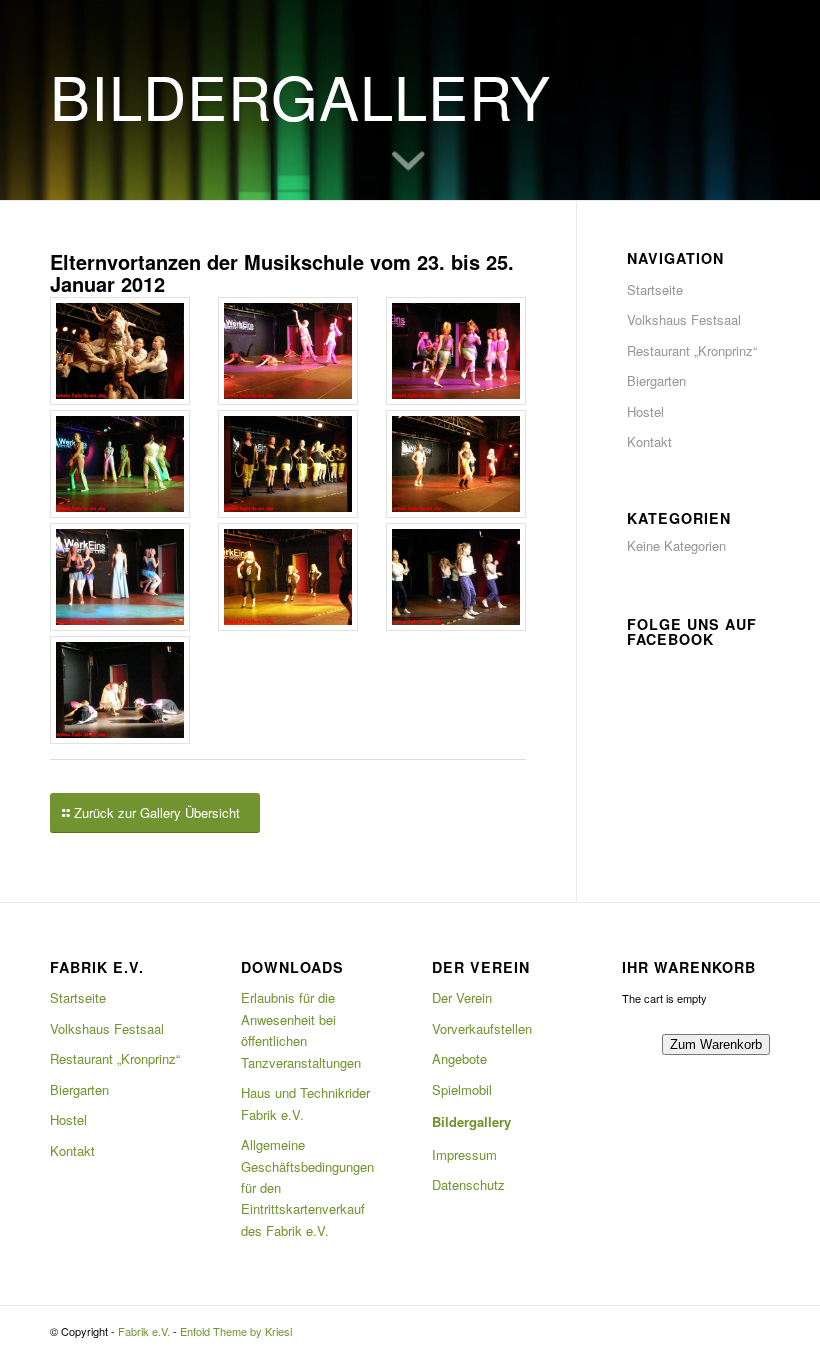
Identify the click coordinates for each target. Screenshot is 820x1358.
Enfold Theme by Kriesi (236, 1331)
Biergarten (656, 380)
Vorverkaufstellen (482, 1028)
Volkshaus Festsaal (684, 319)
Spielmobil (462, 1089)
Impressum (464, 1154)
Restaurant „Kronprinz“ (692, 350)
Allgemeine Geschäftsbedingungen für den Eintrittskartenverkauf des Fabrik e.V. (307, 1187)
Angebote (459, 1058)
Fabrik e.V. (144, 1331)
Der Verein (462, 997)
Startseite (655, 289)
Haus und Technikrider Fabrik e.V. (305, 1103)
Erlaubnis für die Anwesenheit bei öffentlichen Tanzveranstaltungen (301, 1029)
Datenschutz (468, 1184)
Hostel (645, 411)
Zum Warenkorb (716, 1044)
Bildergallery (471, 1121)
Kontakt (649, 441)
